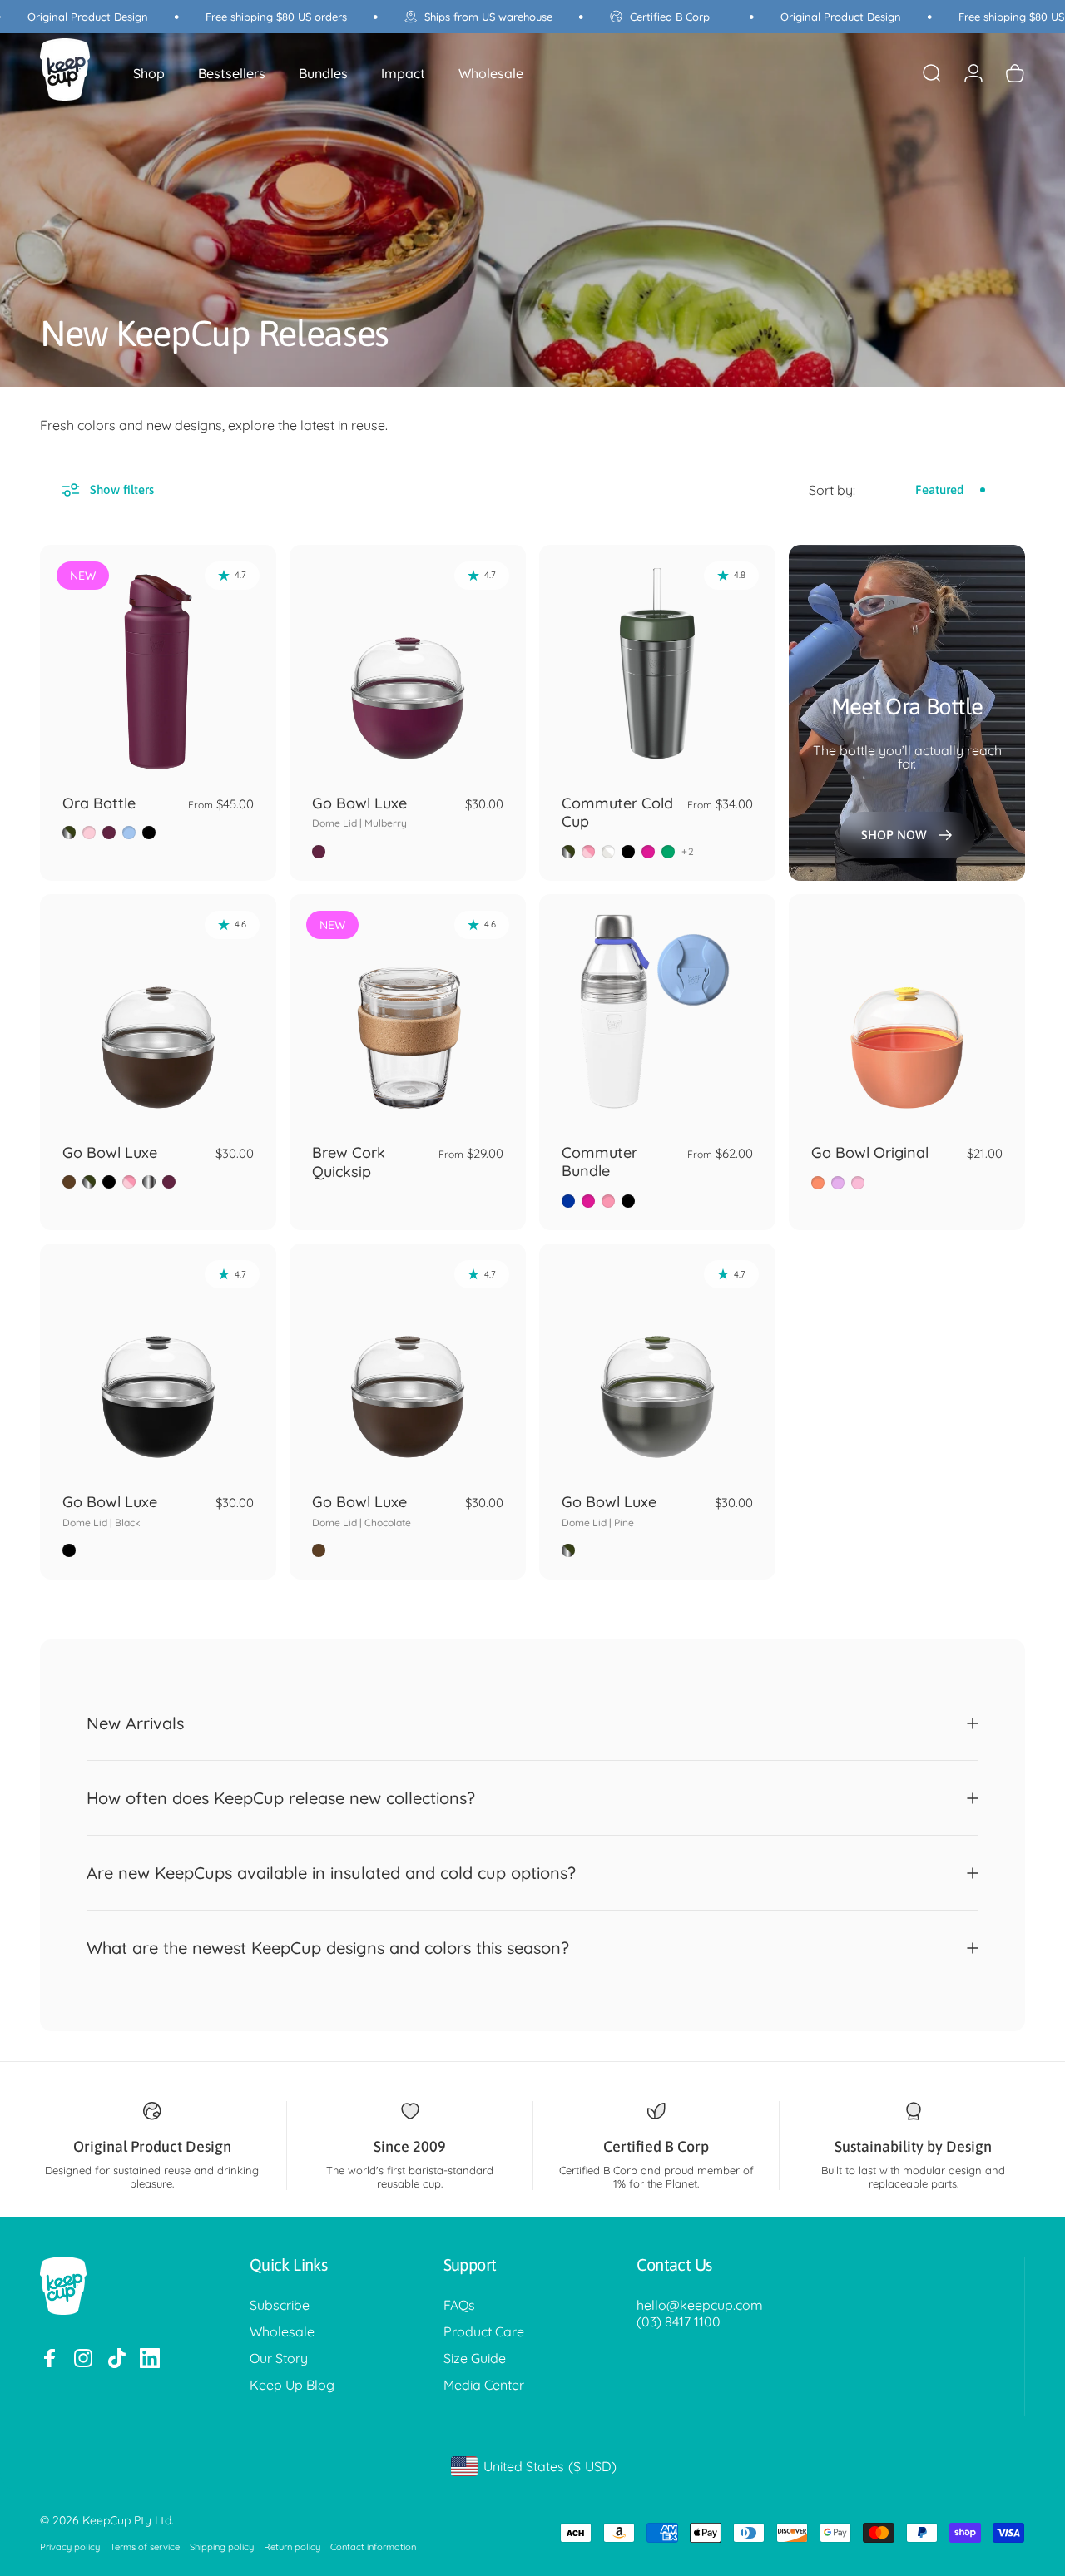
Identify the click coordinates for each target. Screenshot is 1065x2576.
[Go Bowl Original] (907, 1012)
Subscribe (280, 2305)
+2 (688, 852)
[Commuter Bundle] (657, 1012)
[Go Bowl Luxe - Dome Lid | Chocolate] (408, 1362)
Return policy (292, 2547)
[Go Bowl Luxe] (158, 1012)
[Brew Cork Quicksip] (408, 1012)
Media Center (484, 2385)
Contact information (373, 2547)
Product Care (484, 2331)
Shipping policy (222, 2547)
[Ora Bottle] (158, 663)
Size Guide (475, 2358)
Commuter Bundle (599, 1162)
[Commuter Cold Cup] (657, 663)
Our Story (279, 2358)
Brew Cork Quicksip (349, 1162)
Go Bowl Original (870, 1152)
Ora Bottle (99, 803)
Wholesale (282, 2331)
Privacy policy (70, 2547)
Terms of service (145, 2547)
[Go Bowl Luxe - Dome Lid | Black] (158, 1362)
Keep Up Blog (292, 2385)
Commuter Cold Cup (617, 813)
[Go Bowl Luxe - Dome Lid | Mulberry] (408, 663)
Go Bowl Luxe (359, 812)
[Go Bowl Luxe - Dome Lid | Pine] (657, 1362)
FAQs (459, 2305)
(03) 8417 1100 (679, 2321)
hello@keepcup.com (700, 2305)
